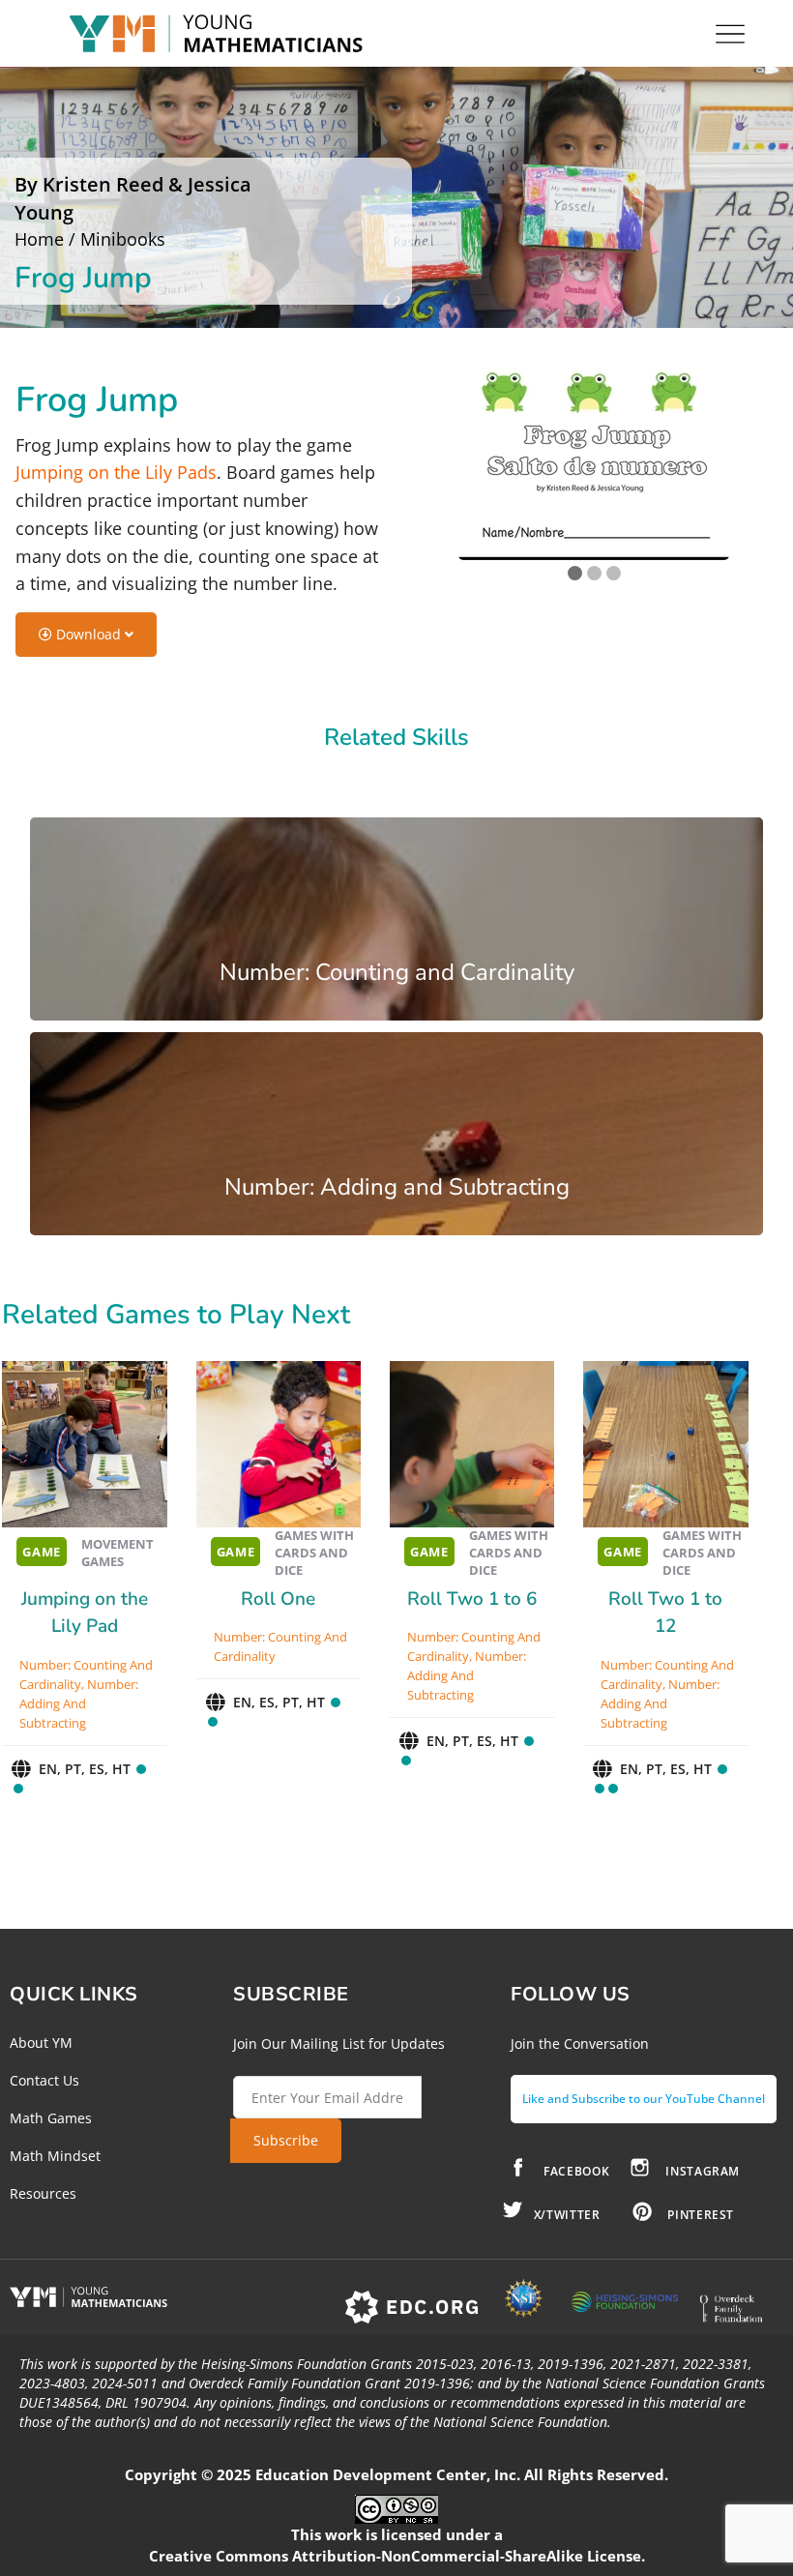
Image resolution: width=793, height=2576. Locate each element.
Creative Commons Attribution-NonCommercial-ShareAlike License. (397, 2556)
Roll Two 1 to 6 (472, 1599)
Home (39, 239)
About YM (41, 2043)
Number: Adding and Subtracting (79, 1703)
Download (88, 634)
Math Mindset (55, 2156)
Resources (43, 2193)
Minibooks (123, 239)
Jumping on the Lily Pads (116, 472)
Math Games (51, 2118)
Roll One (278, 1599)
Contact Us (44, 2080)
